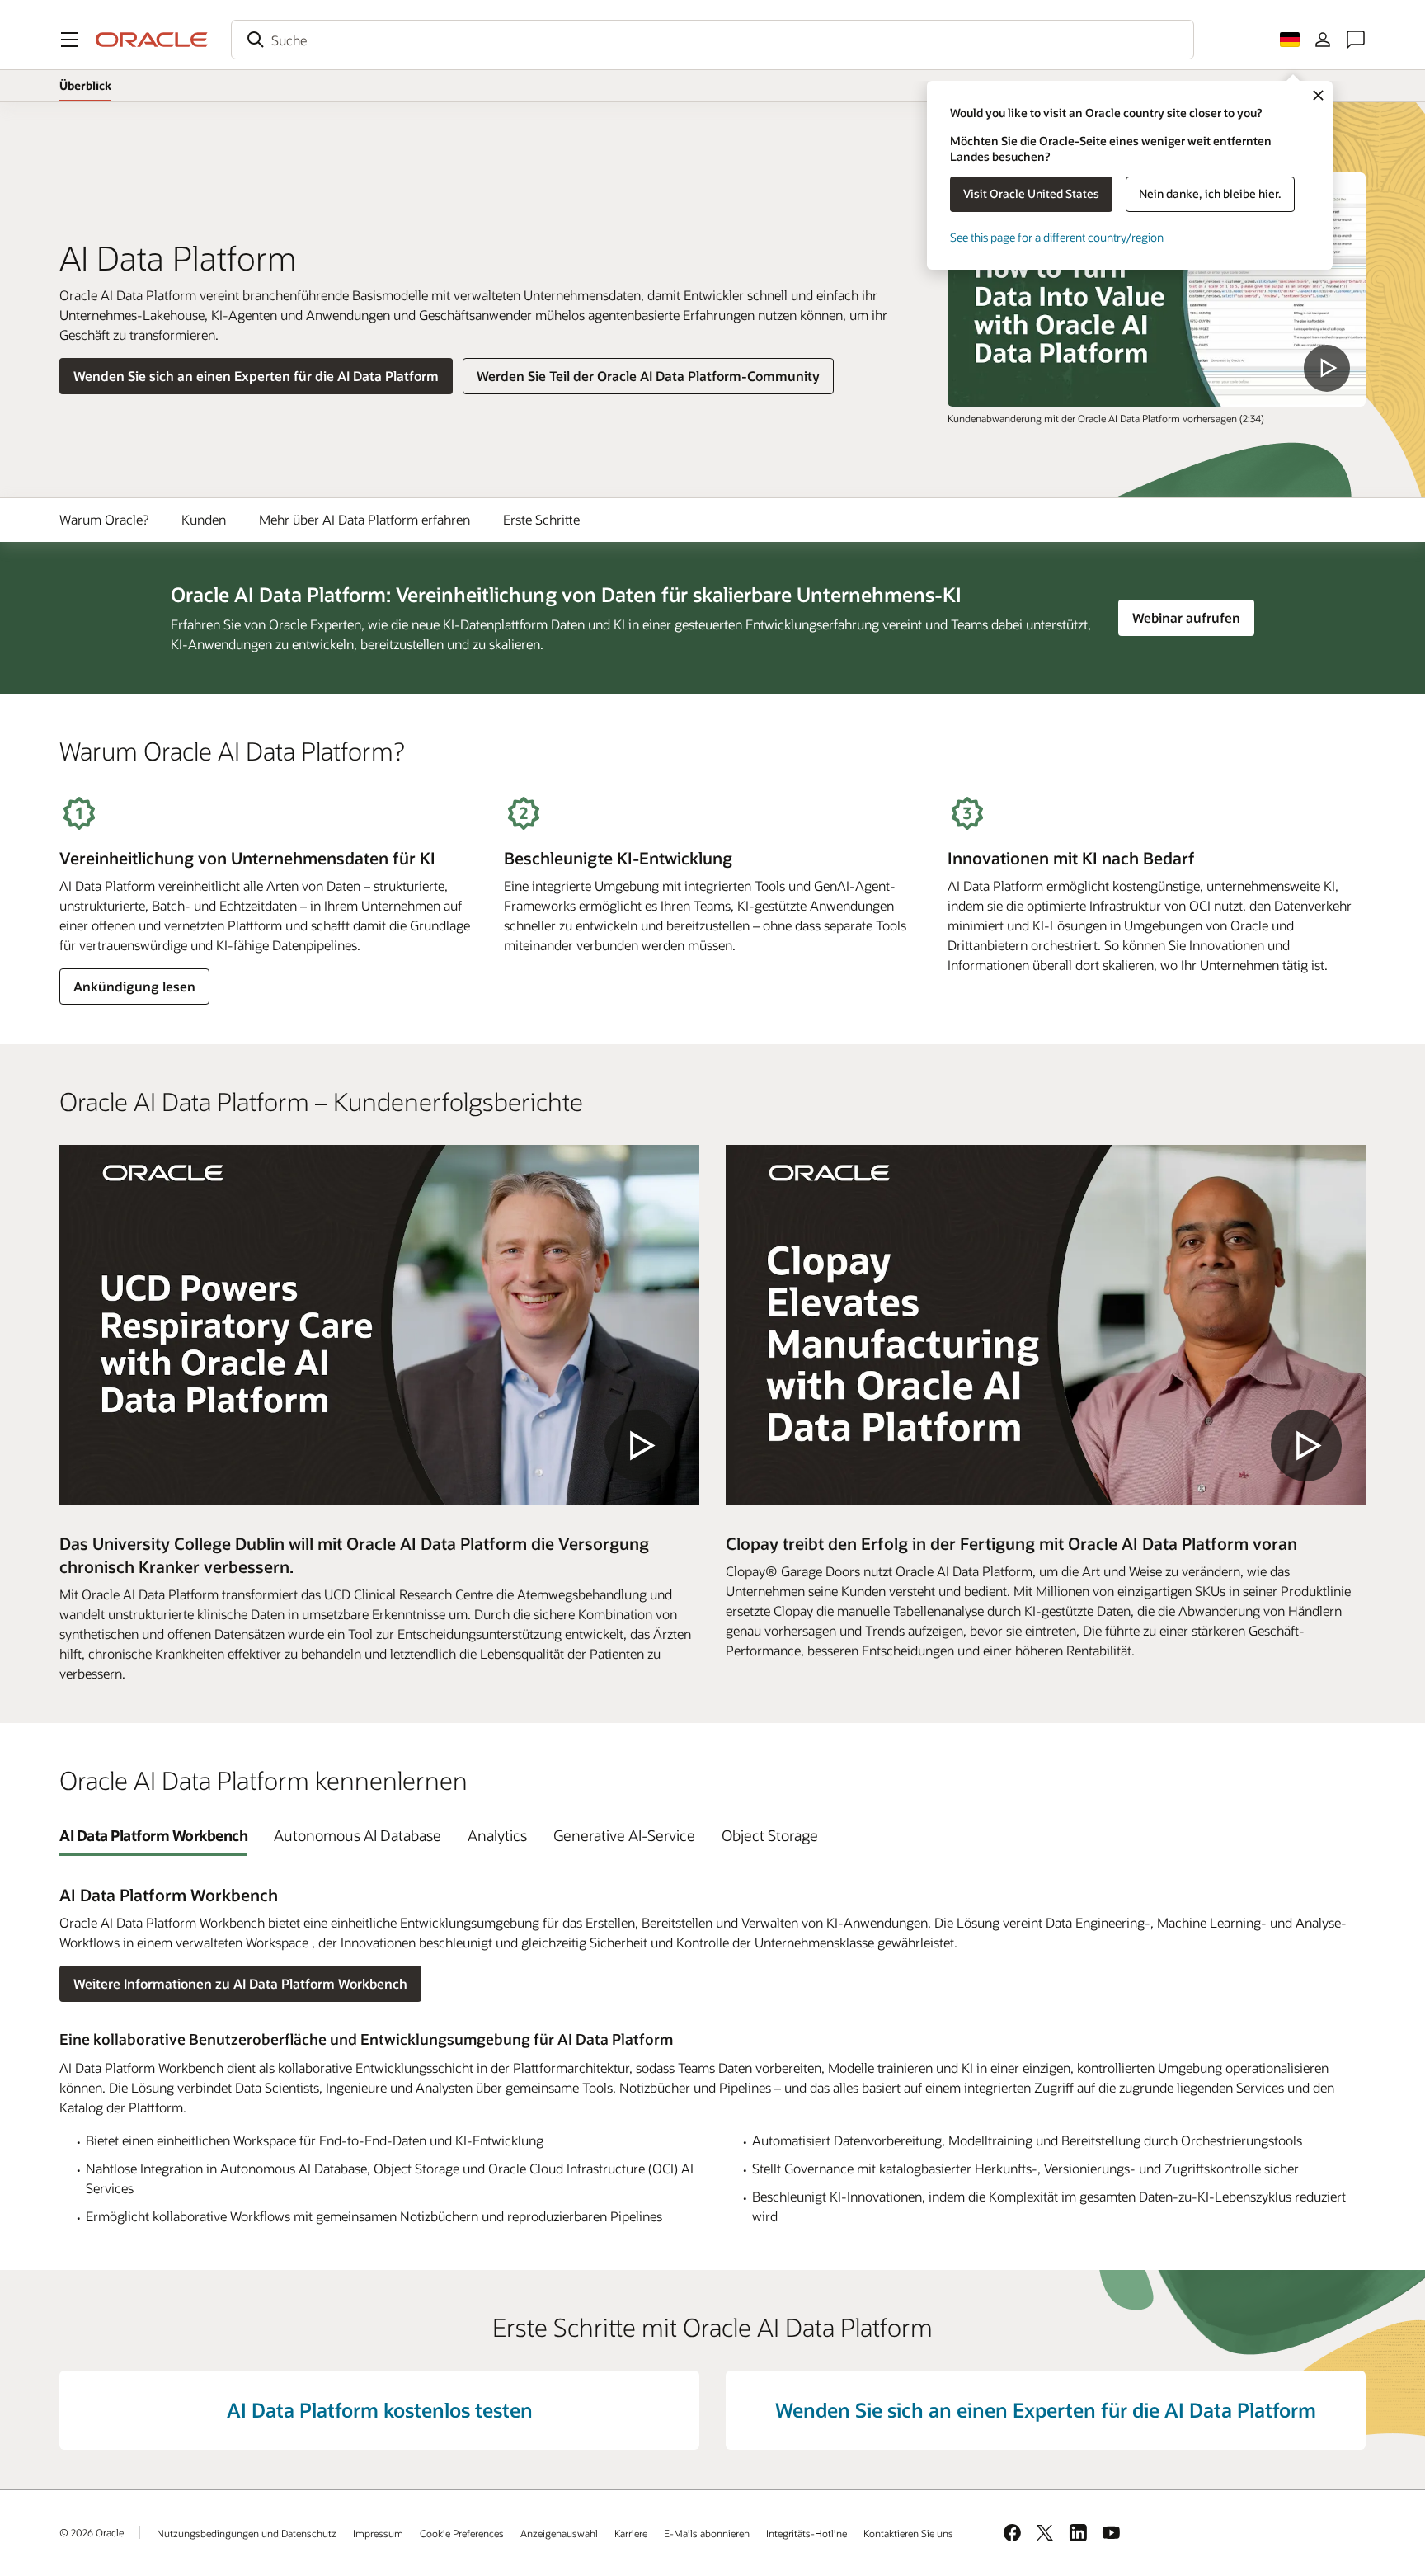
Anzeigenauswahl (559, 2533)
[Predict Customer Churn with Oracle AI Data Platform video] (1157, 290)
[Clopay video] (1046, 1325)
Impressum (378, 2533)
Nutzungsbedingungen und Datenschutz (247, 2533)
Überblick (85, 85)
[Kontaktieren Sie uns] (1356, 40)
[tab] (153, 1835)
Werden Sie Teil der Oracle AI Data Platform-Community (648, 376)
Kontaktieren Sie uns (908, 2533)
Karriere (631, 2533)
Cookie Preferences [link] (462, 2533)
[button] (69, 40)
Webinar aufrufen (1193, 617)
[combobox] (712, 40)
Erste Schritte (541, 519)
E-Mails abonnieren (707, 2533)
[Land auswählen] (1290, 40)
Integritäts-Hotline (807, 2533)
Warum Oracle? (104, 519)
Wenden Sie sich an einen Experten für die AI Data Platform (256, 376)
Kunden (204, 519)
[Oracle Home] (152, 40)
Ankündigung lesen (134, 986)
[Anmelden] (1323, 40)
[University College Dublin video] (379, 1325)
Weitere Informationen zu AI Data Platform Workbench (240, 1983)
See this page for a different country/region (1057, 237)
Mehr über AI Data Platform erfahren (364, 519)
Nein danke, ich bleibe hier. (1210, 193)
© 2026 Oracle (92, 2532)
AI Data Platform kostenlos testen (380, 2410)
